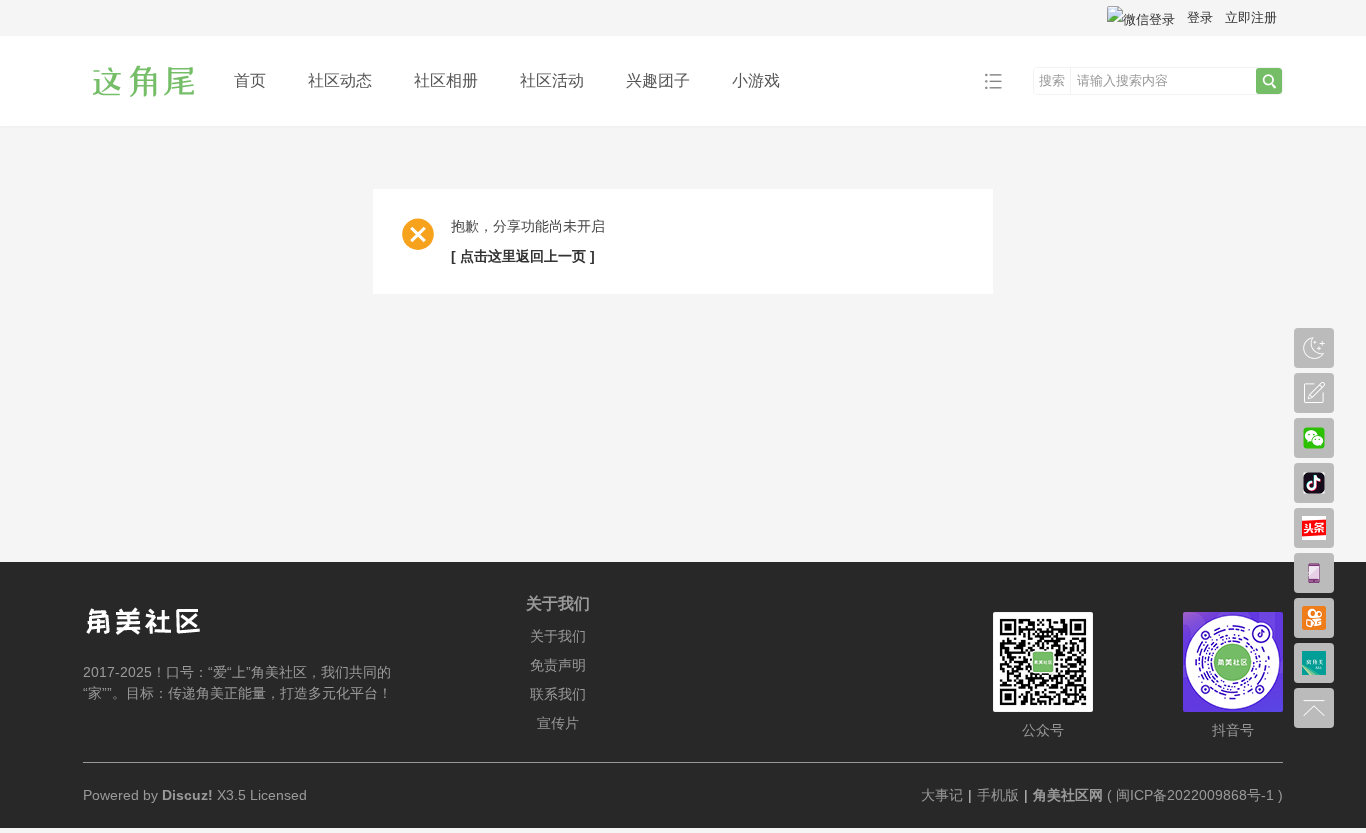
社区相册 (446, 80)
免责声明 (558, 665)
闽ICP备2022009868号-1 (1195, 795)
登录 (1200, 17)
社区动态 (340, 80)
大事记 (942, 795)
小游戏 (756, 80)
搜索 (1052, 80)
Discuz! (187, 795)
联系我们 (558, 694)
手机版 (998, 795)
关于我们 (558, 636)
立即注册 (1251, 17)
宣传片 (558, 723)
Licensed (278, 795)
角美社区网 (1068, 795)
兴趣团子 (658, 80)
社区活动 (552, 80)
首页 (250, 80)
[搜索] (1269, 81)
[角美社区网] (143, 111)
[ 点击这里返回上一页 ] (523, 256)
